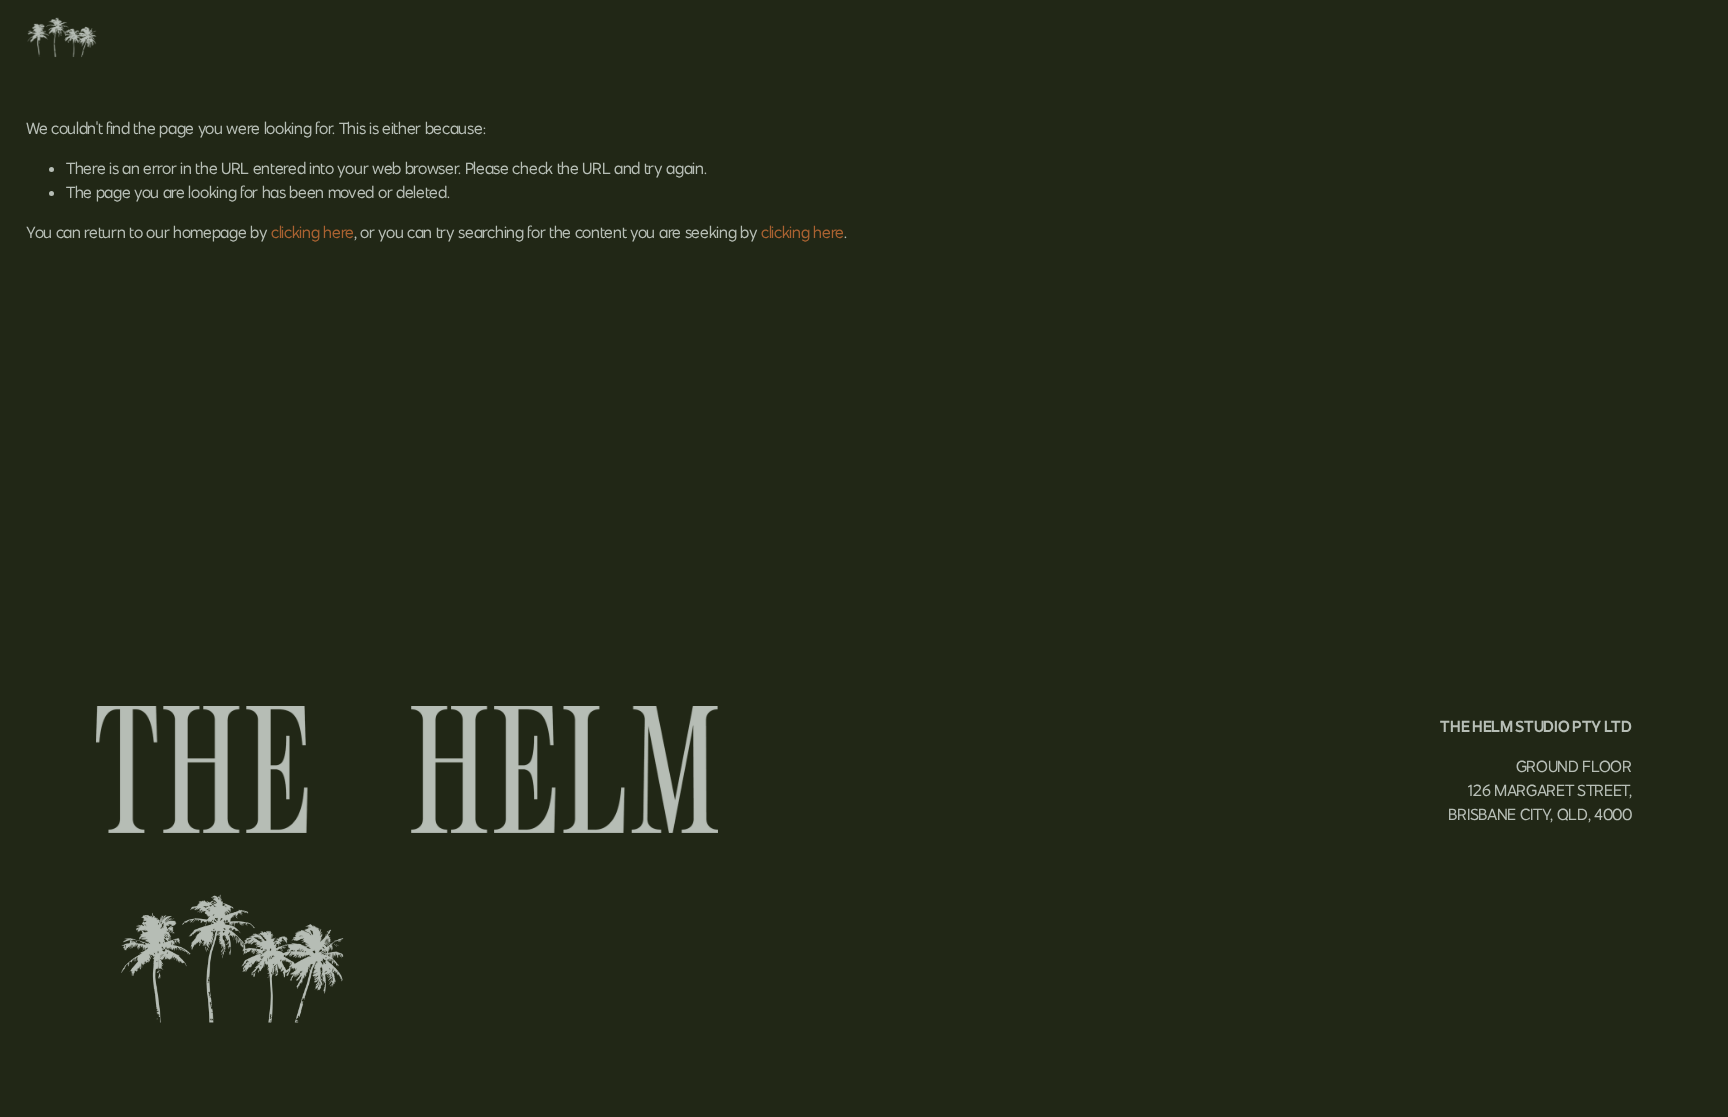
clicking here (312, 232)
